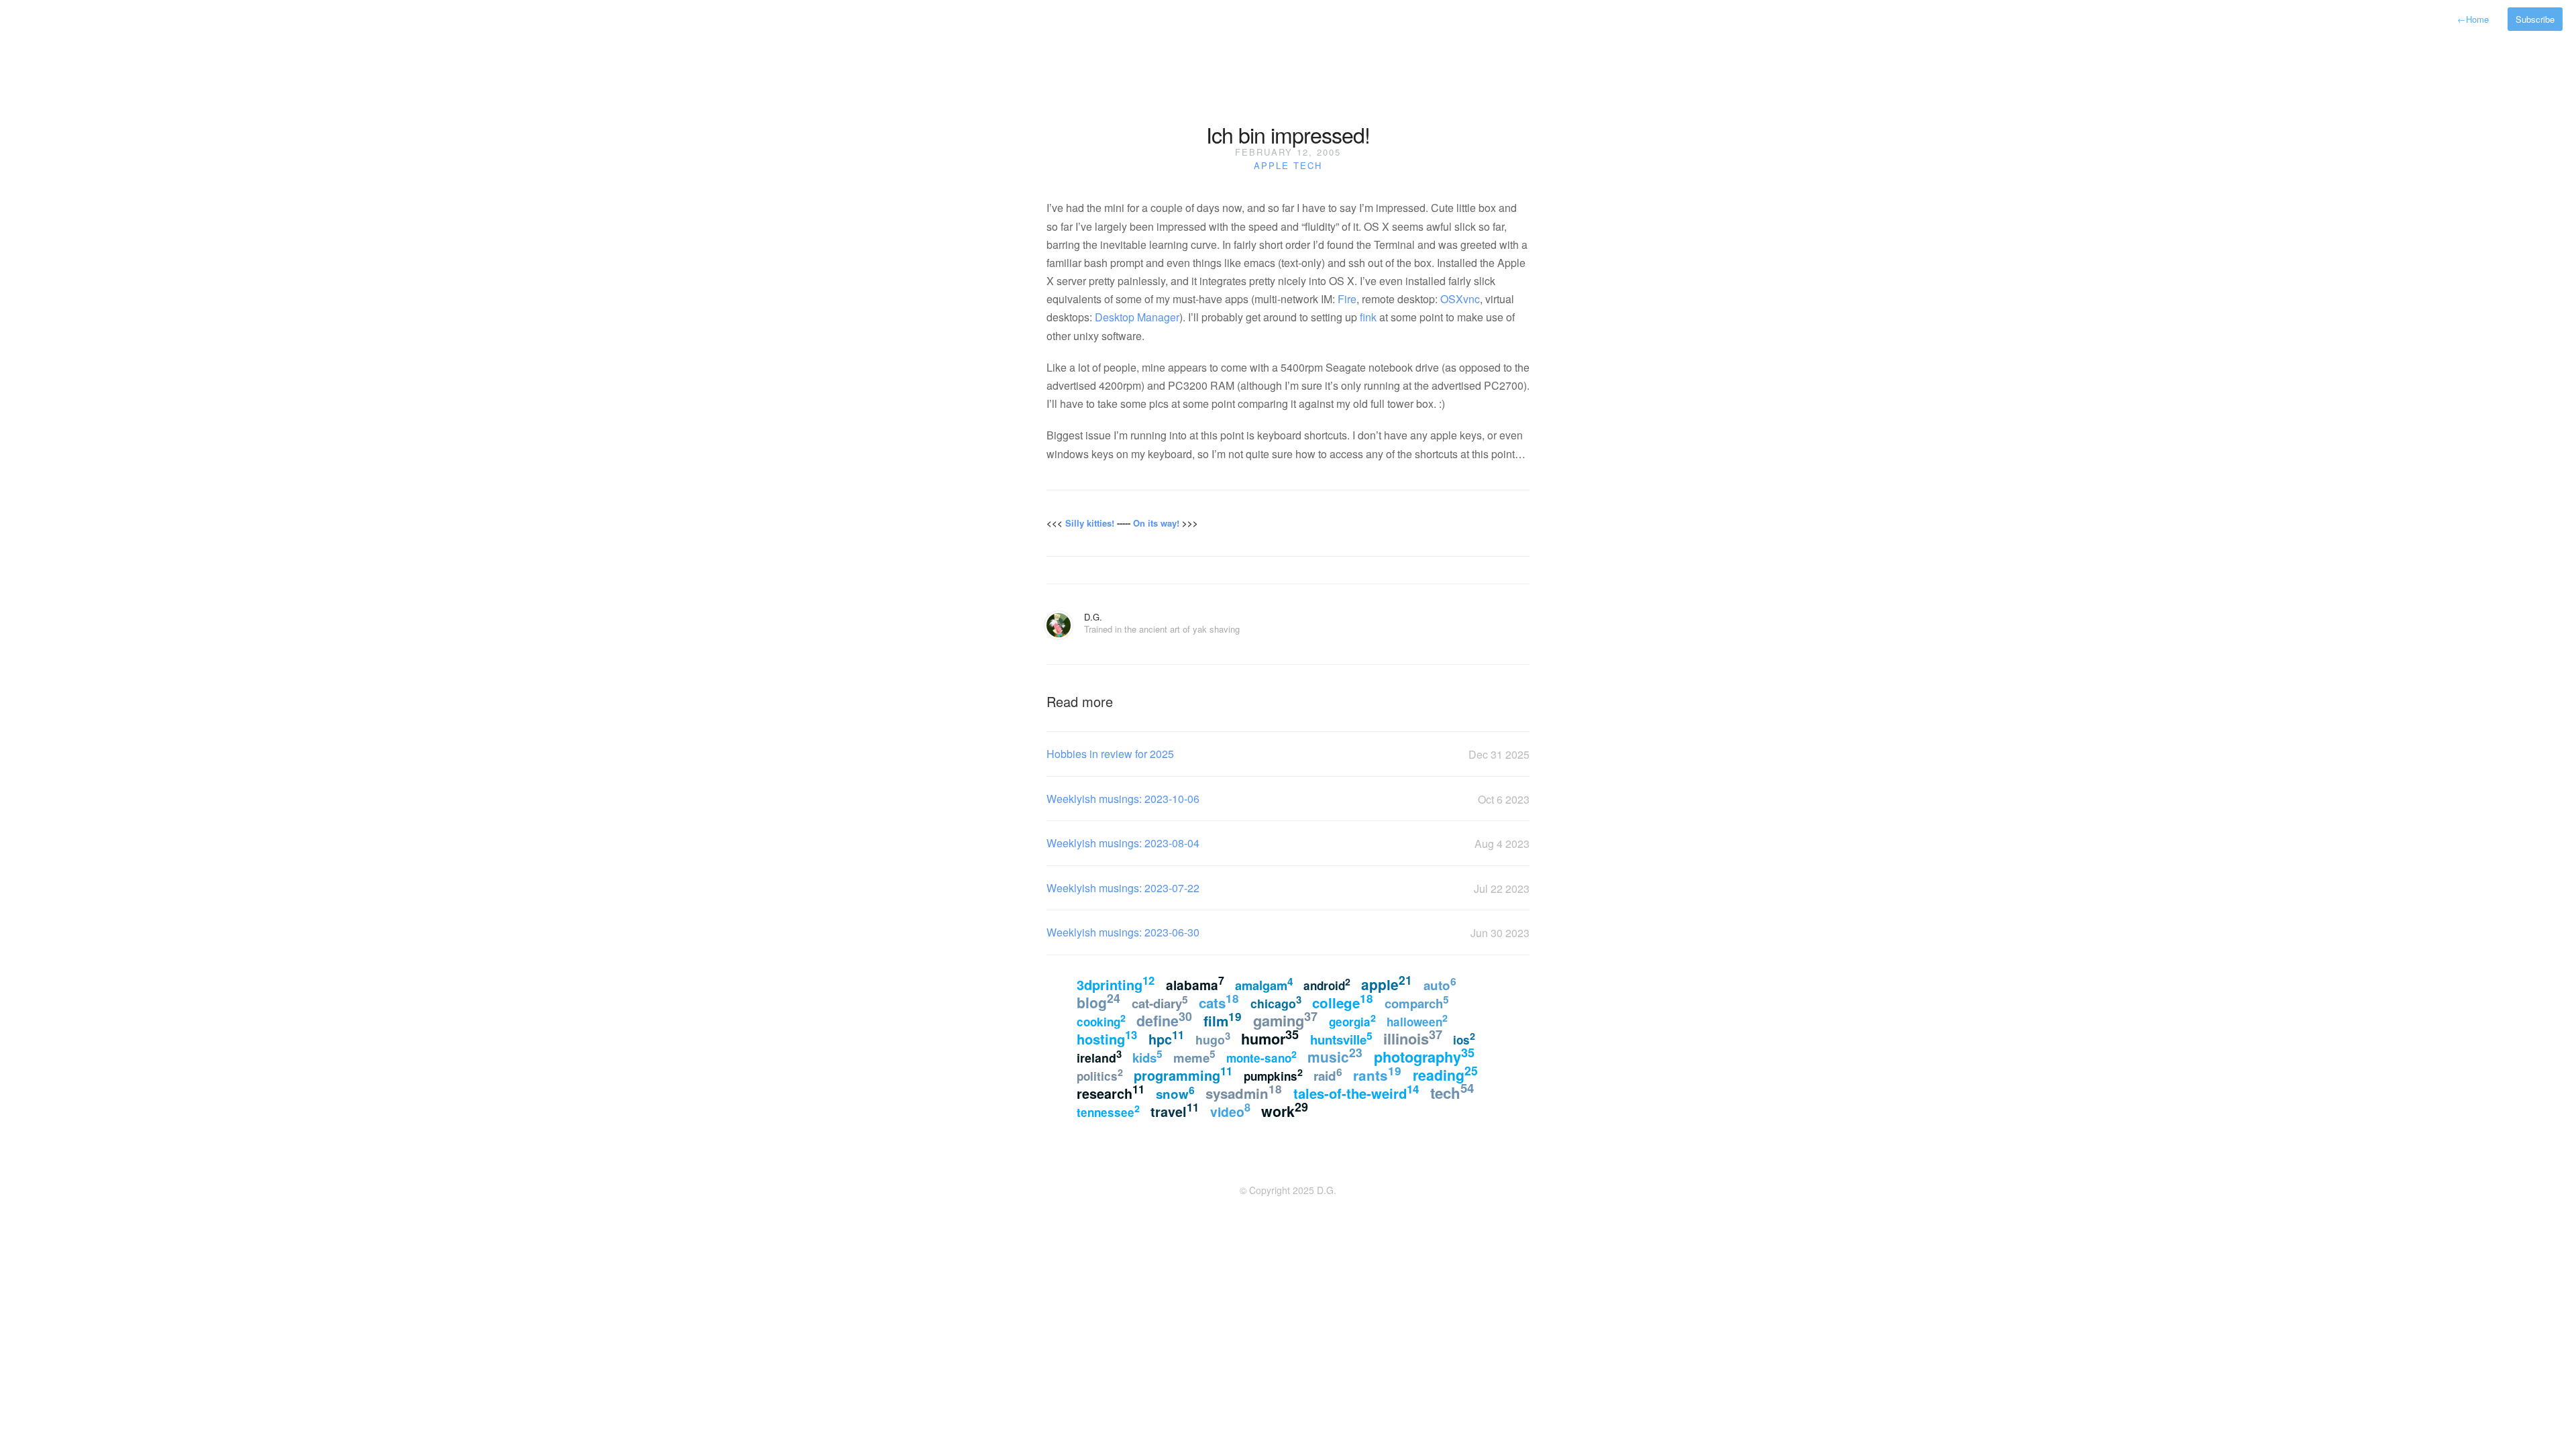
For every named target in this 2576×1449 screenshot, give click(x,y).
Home (2473, 19)
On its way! (1156, 523)
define (1164, 1019)
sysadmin (1244, 1092)
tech (1308, 165)
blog (1098, 1001)
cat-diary (1160, 1002)
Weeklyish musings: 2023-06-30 (1123, 932)
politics (1100, 1075)
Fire (1347, 299)
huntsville (1341, 1038)
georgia (1352, 1020)
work (1285, 1110)
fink (1368, 317)
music (1335, 1055)
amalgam (1264, 984)
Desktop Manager (1137, 317)
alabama (1195, 984)
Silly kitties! (1090, 523)
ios (1464, 1038)
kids (1147, 1057)
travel (1175, 1110)
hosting (1107, 1037)
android (1327, 984)
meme (1194, 1057)
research (1111, 1092)
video (1230, 1110)
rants (1377, 1074)
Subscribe (2535, 19)
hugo (1213, 1038)
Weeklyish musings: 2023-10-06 (1123, 799)
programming (1183, 1074)
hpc (1166, 1038)
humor (1270, 1037)
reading (1445, 1073)
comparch (1417, 1002)
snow (1175, 1092)
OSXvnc (1460, 299)
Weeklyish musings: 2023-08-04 (1123, 843)
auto (1440, 984)
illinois (1413, 1037)
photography (1424, 1056)
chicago (1276, 1002)
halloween (1417, 1020)
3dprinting (1116, 983)
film (1223, 1019)
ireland (1099, 1056)
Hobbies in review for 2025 (1110, 754)
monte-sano (1262, 1057)
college (1343, 1001)
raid (1328, 1074)
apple (1272, 165)
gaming (1285, 1019)
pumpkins (1273, 1075)
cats (1219, 1001)
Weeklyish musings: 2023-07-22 (1123, 888)
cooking (1101, 1020)
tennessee (1108, 1111)
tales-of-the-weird (1356, 1092)
